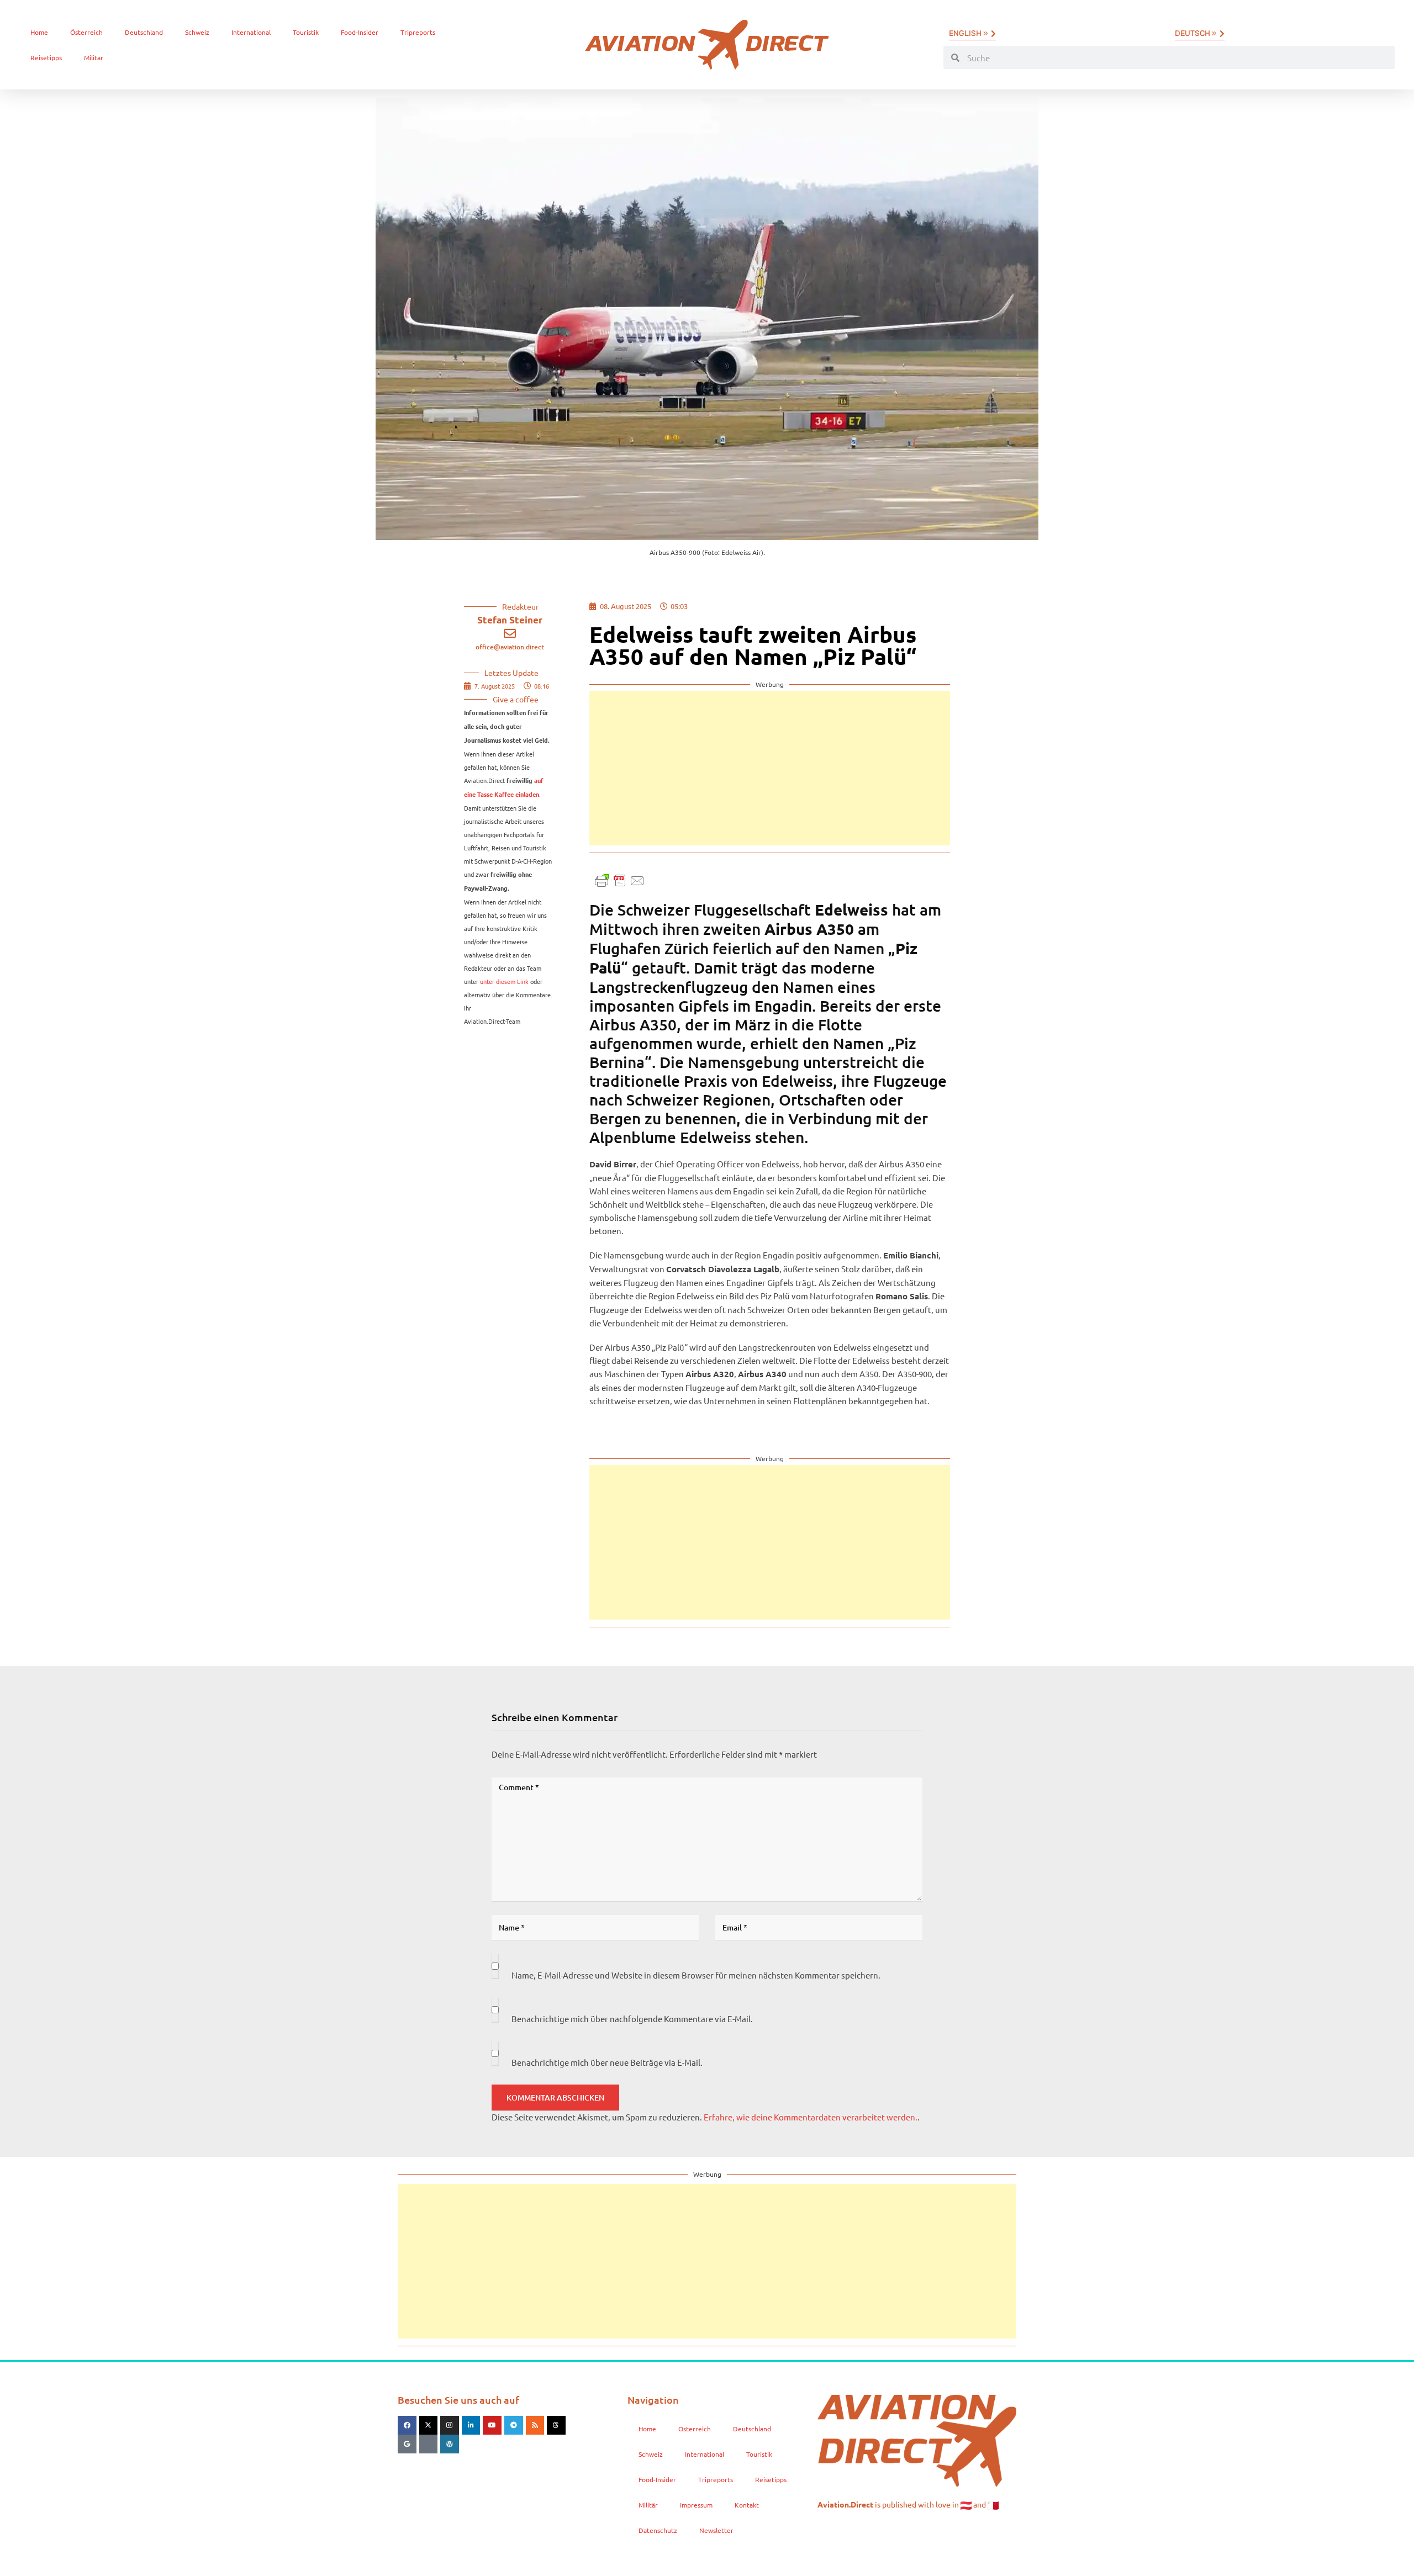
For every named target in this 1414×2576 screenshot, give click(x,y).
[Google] (407, 2444)
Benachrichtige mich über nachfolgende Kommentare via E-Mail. (632, 2019)
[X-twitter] (429, 2425)
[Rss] (535, 2425)
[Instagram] (450, 2425)
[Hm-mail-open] (429, 2444)
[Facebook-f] (407, 2425)
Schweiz (197, 32)
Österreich (86, 32)
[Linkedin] (471, 2425)
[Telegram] (514, 2425)
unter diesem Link (504, 981)
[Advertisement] (770, 768)
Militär (94, 57)
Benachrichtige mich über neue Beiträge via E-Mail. (607, 2062)
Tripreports (418, 32)
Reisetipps (46, 57)
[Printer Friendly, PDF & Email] (620, 879)
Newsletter (716, 2530)
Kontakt (747, 2505)
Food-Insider (360, 32)
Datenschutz (658, 2530)
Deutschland (144, 32)
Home (39, 32)
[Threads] (556, 2425)
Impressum (696, 2505)
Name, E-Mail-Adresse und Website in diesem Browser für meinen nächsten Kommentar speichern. (696, 1975)
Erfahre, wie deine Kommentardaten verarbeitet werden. (811, 2117)
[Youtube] (492, 2425)
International (251, 32)
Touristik (306, 32)
